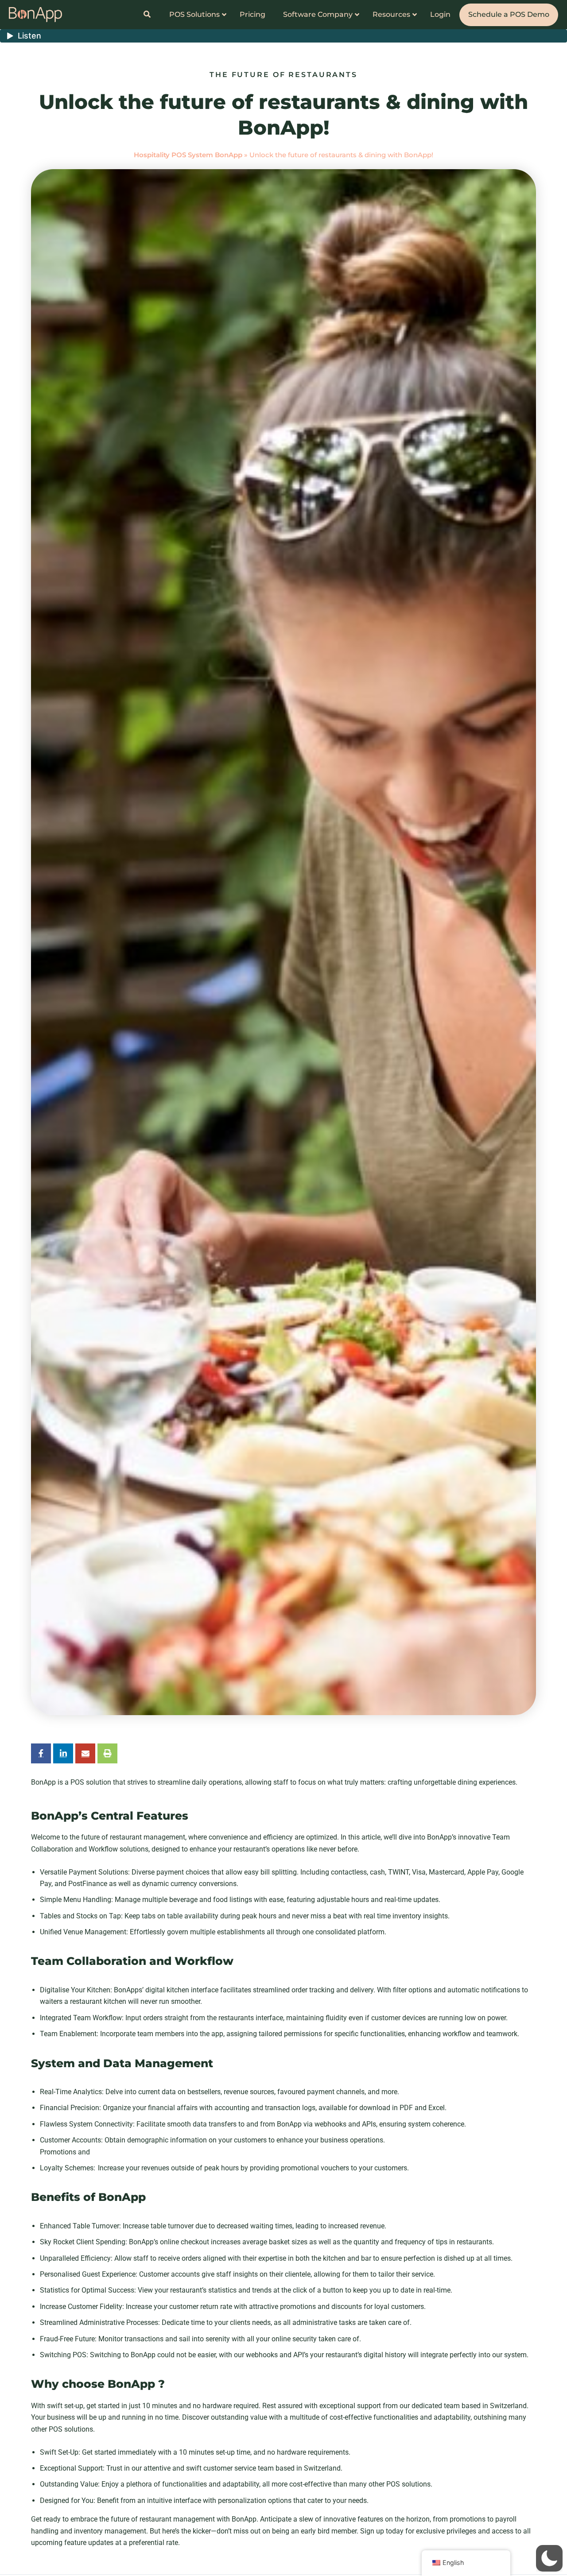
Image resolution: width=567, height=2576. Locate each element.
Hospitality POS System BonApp (188, 155)
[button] (549, 2558)
